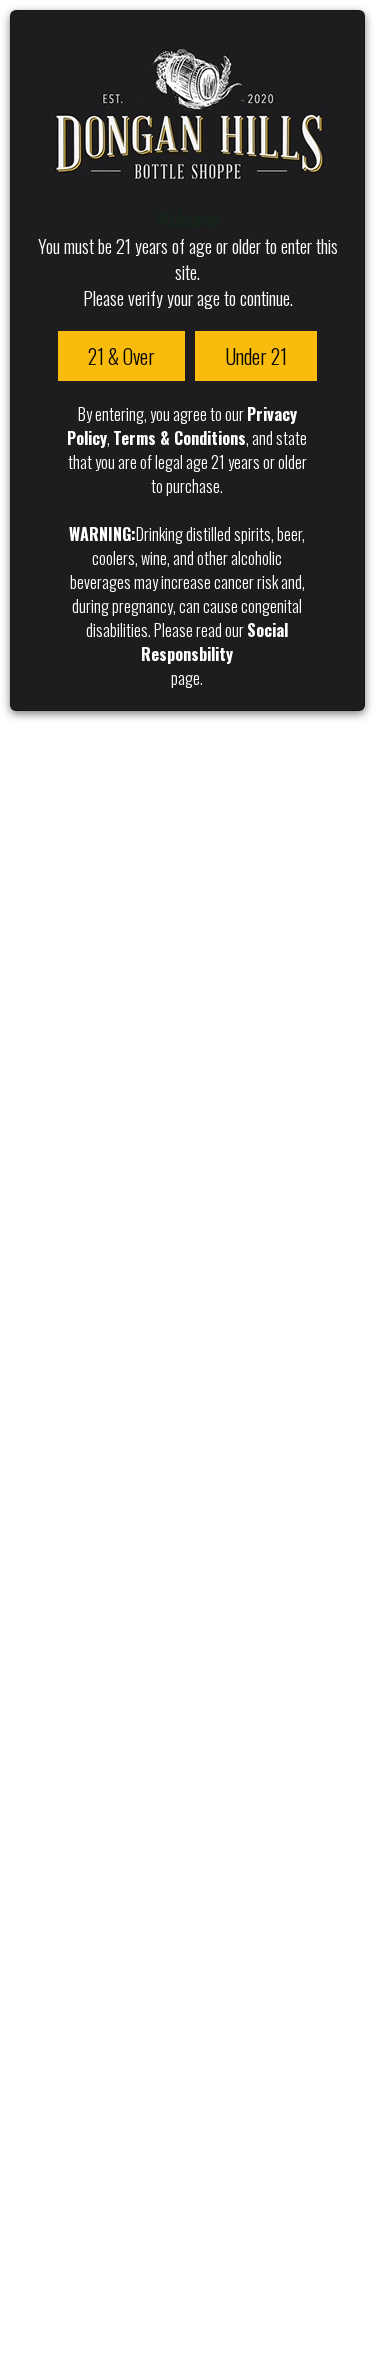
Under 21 (256, 356)
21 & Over (121, 356)
